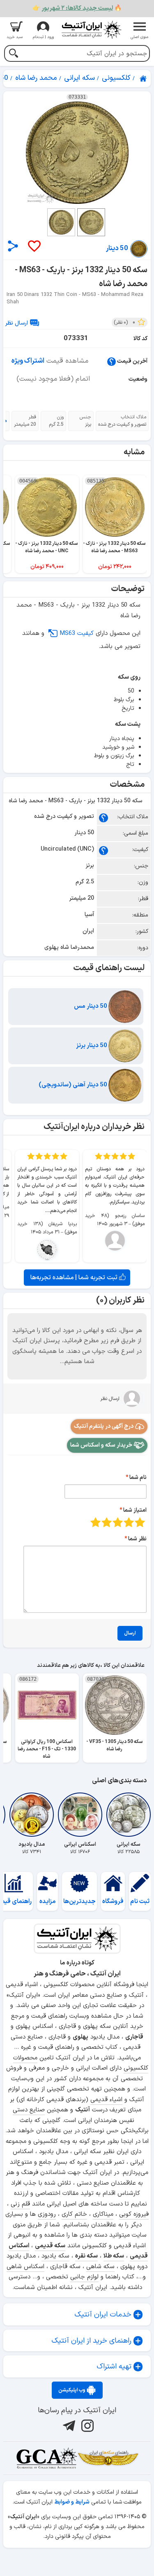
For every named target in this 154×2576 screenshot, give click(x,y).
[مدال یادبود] (32, 1815)
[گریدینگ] (46, 2458)
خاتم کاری (74, 2214)
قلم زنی (20, 2204)
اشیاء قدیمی (106, 2100)
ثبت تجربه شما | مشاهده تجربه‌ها (75, 1278)
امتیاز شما (135, 1510)
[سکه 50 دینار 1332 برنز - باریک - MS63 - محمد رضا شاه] (77, 153)
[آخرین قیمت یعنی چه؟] (111, 361)
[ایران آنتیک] (144, 79)
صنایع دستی (29, 2110)
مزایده (48, 1902)
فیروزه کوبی (134, 2214)
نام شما (138, 1478)
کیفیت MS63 (77, 633)
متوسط (118, 1522)
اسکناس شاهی (25, 2267)
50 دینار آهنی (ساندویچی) (74, 1085)
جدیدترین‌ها (79, 1902)
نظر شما (137, 1539)
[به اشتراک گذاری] (13, 246)
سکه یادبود (55, 2256)
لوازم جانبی (84, 2277)
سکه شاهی (100, 2267)
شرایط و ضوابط (72, 2502)
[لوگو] (92, 30)
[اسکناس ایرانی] (80, 1815)
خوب (107, 1522)
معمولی (129, 1522)
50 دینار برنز (92, 1046)
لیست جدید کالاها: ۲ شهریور (77, 8)
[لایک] (34, 247)
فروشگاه (113, 1902)
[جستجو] (13, 54)
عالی (95, 1522)
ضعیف (140, 1522)
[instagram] (86, 2426)
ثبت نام (140, 1902)
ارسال (130, 1633)
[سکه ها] (108, 2458)
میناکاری (103, 2214)
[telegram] (68, 2426)
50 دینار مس (91, 1006)
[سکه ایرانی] (129, 1815)
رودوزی (47, 2214)
